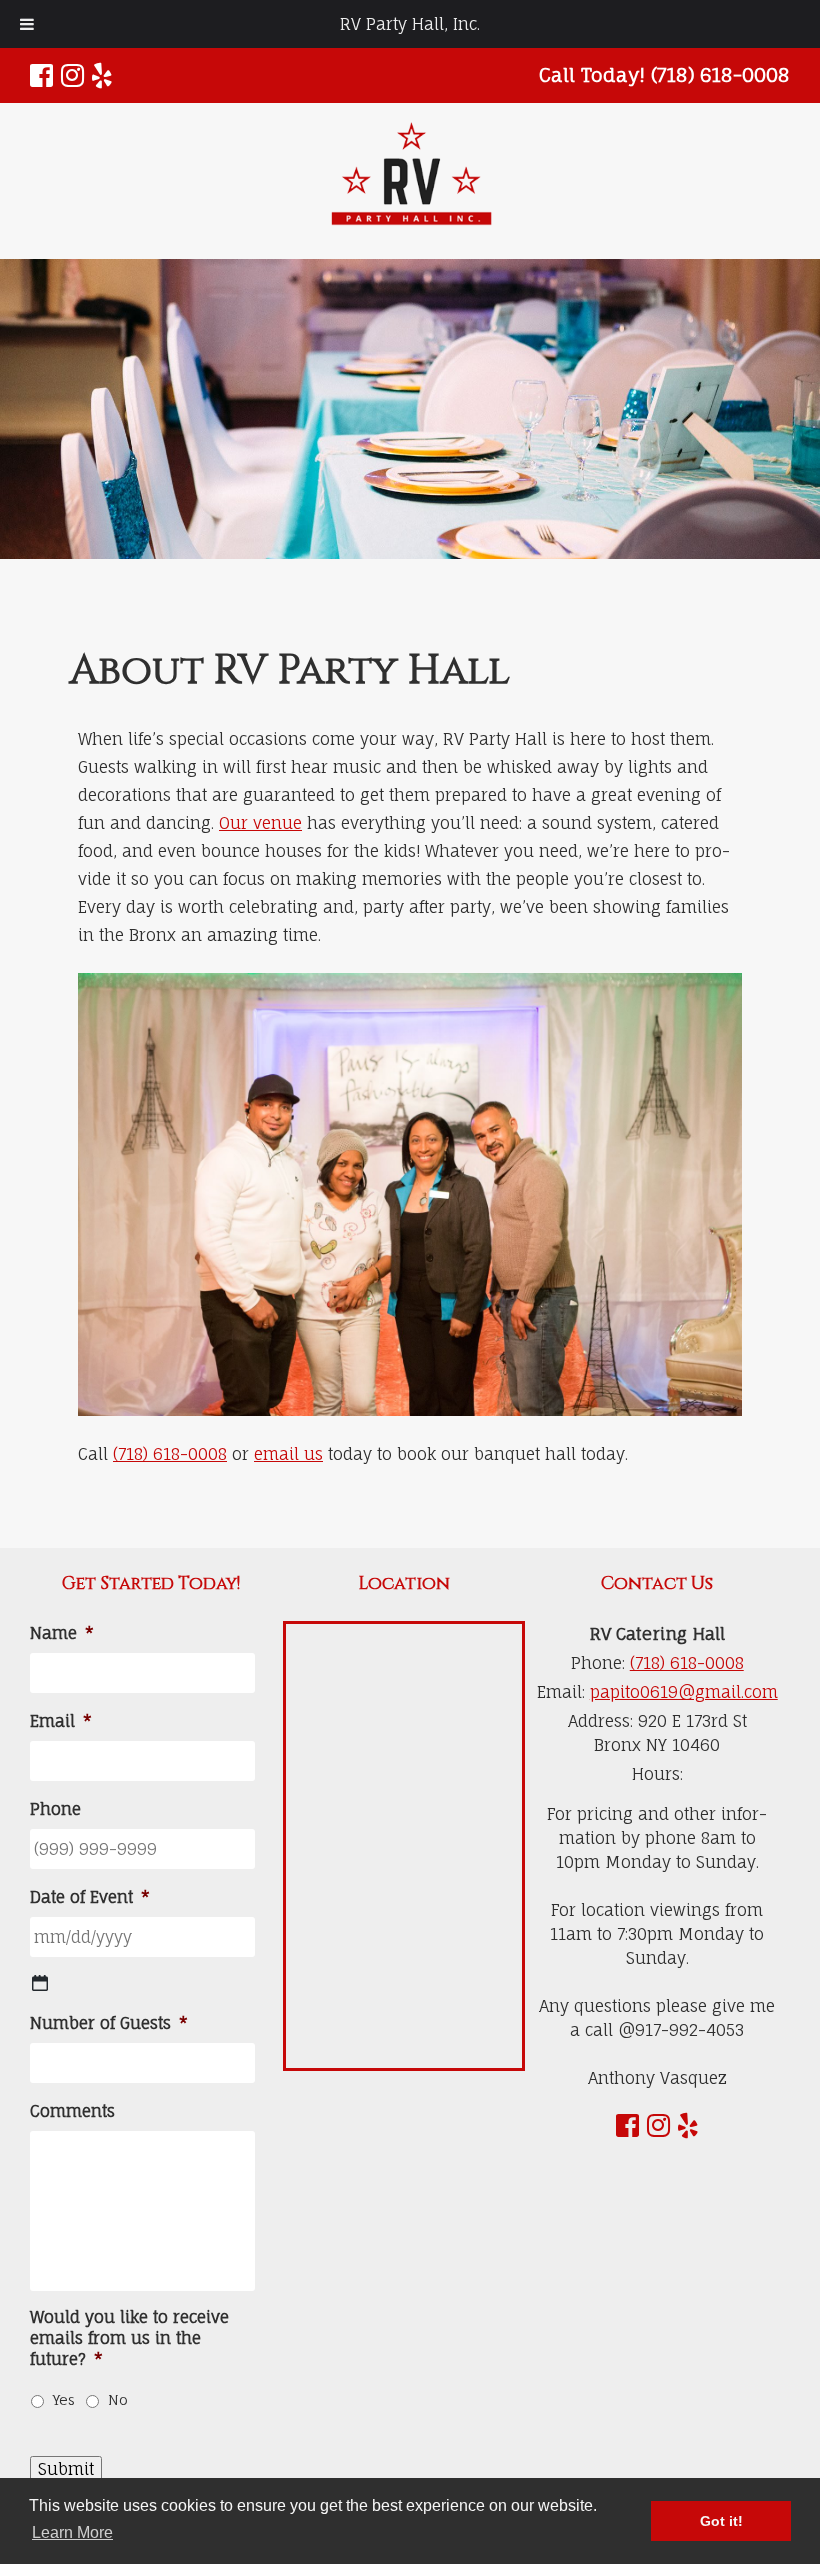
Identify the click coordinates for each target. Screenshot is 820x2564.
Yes (64, 2399)
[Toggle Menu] (27, 24)
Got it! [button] (721, 2521)
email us (288, 1454)
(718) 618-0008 (170, 1454)
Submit (66, 2469)
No (118, 2399)
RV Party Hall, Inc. (410, 24)
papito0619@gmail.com (684, 1692)
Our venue (260, 823)
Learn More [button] (72, 2532)
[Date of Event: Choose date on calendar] (40, 1983)
